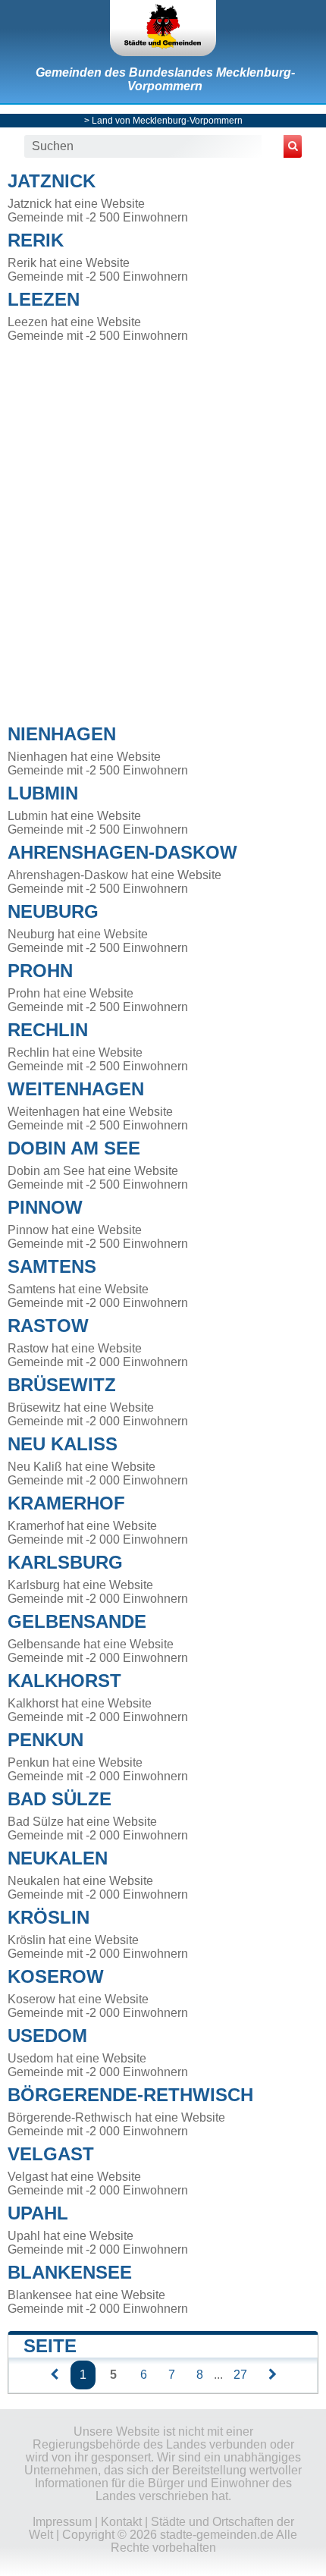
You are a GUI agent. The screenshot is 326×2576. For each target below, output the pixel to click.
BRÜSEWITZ (62, 1385)
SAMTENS (52, 1266)
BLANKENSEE (70, 2272)
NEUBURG (53, 911)
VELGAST (51, 2154)
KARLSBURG (65, 1562)
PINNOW (45, 1207)
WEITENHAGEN (76, 1089)
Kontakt (121, 2522)
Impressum (62, 2522)
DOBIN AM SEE (74, 1148)
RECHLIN (48, 1030)
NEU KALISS (63, 1444)
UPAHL (38, 2213)
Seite (50, 2346)
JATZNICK (52, 181)
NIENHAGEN (62, 734)
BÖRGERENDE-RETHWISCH (130, 2095)
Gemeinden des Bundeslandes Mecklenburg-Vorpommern (165, 79)
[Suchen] (293, 146)
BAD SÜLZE (60, 1799)
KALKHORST (64, 1681)
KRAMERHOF (66, 1503)
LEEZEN (44, 299)
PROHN (40, 971)
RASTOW (48, 1326)
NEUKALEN (58, 1858)
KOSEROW (56, 1976)
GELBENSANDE (77, 1621)
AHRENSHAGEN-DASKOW (122, 852)
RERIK (36, 240)
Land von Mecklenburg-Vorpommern (167, 121)
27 (240, 2375)
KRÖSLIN (49, 1917)
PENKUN (45, 1740)
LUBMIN (43, 793)
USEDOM (47, 2036)
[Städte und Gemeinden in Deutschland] (163, 28)
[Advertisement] (163, 529)
